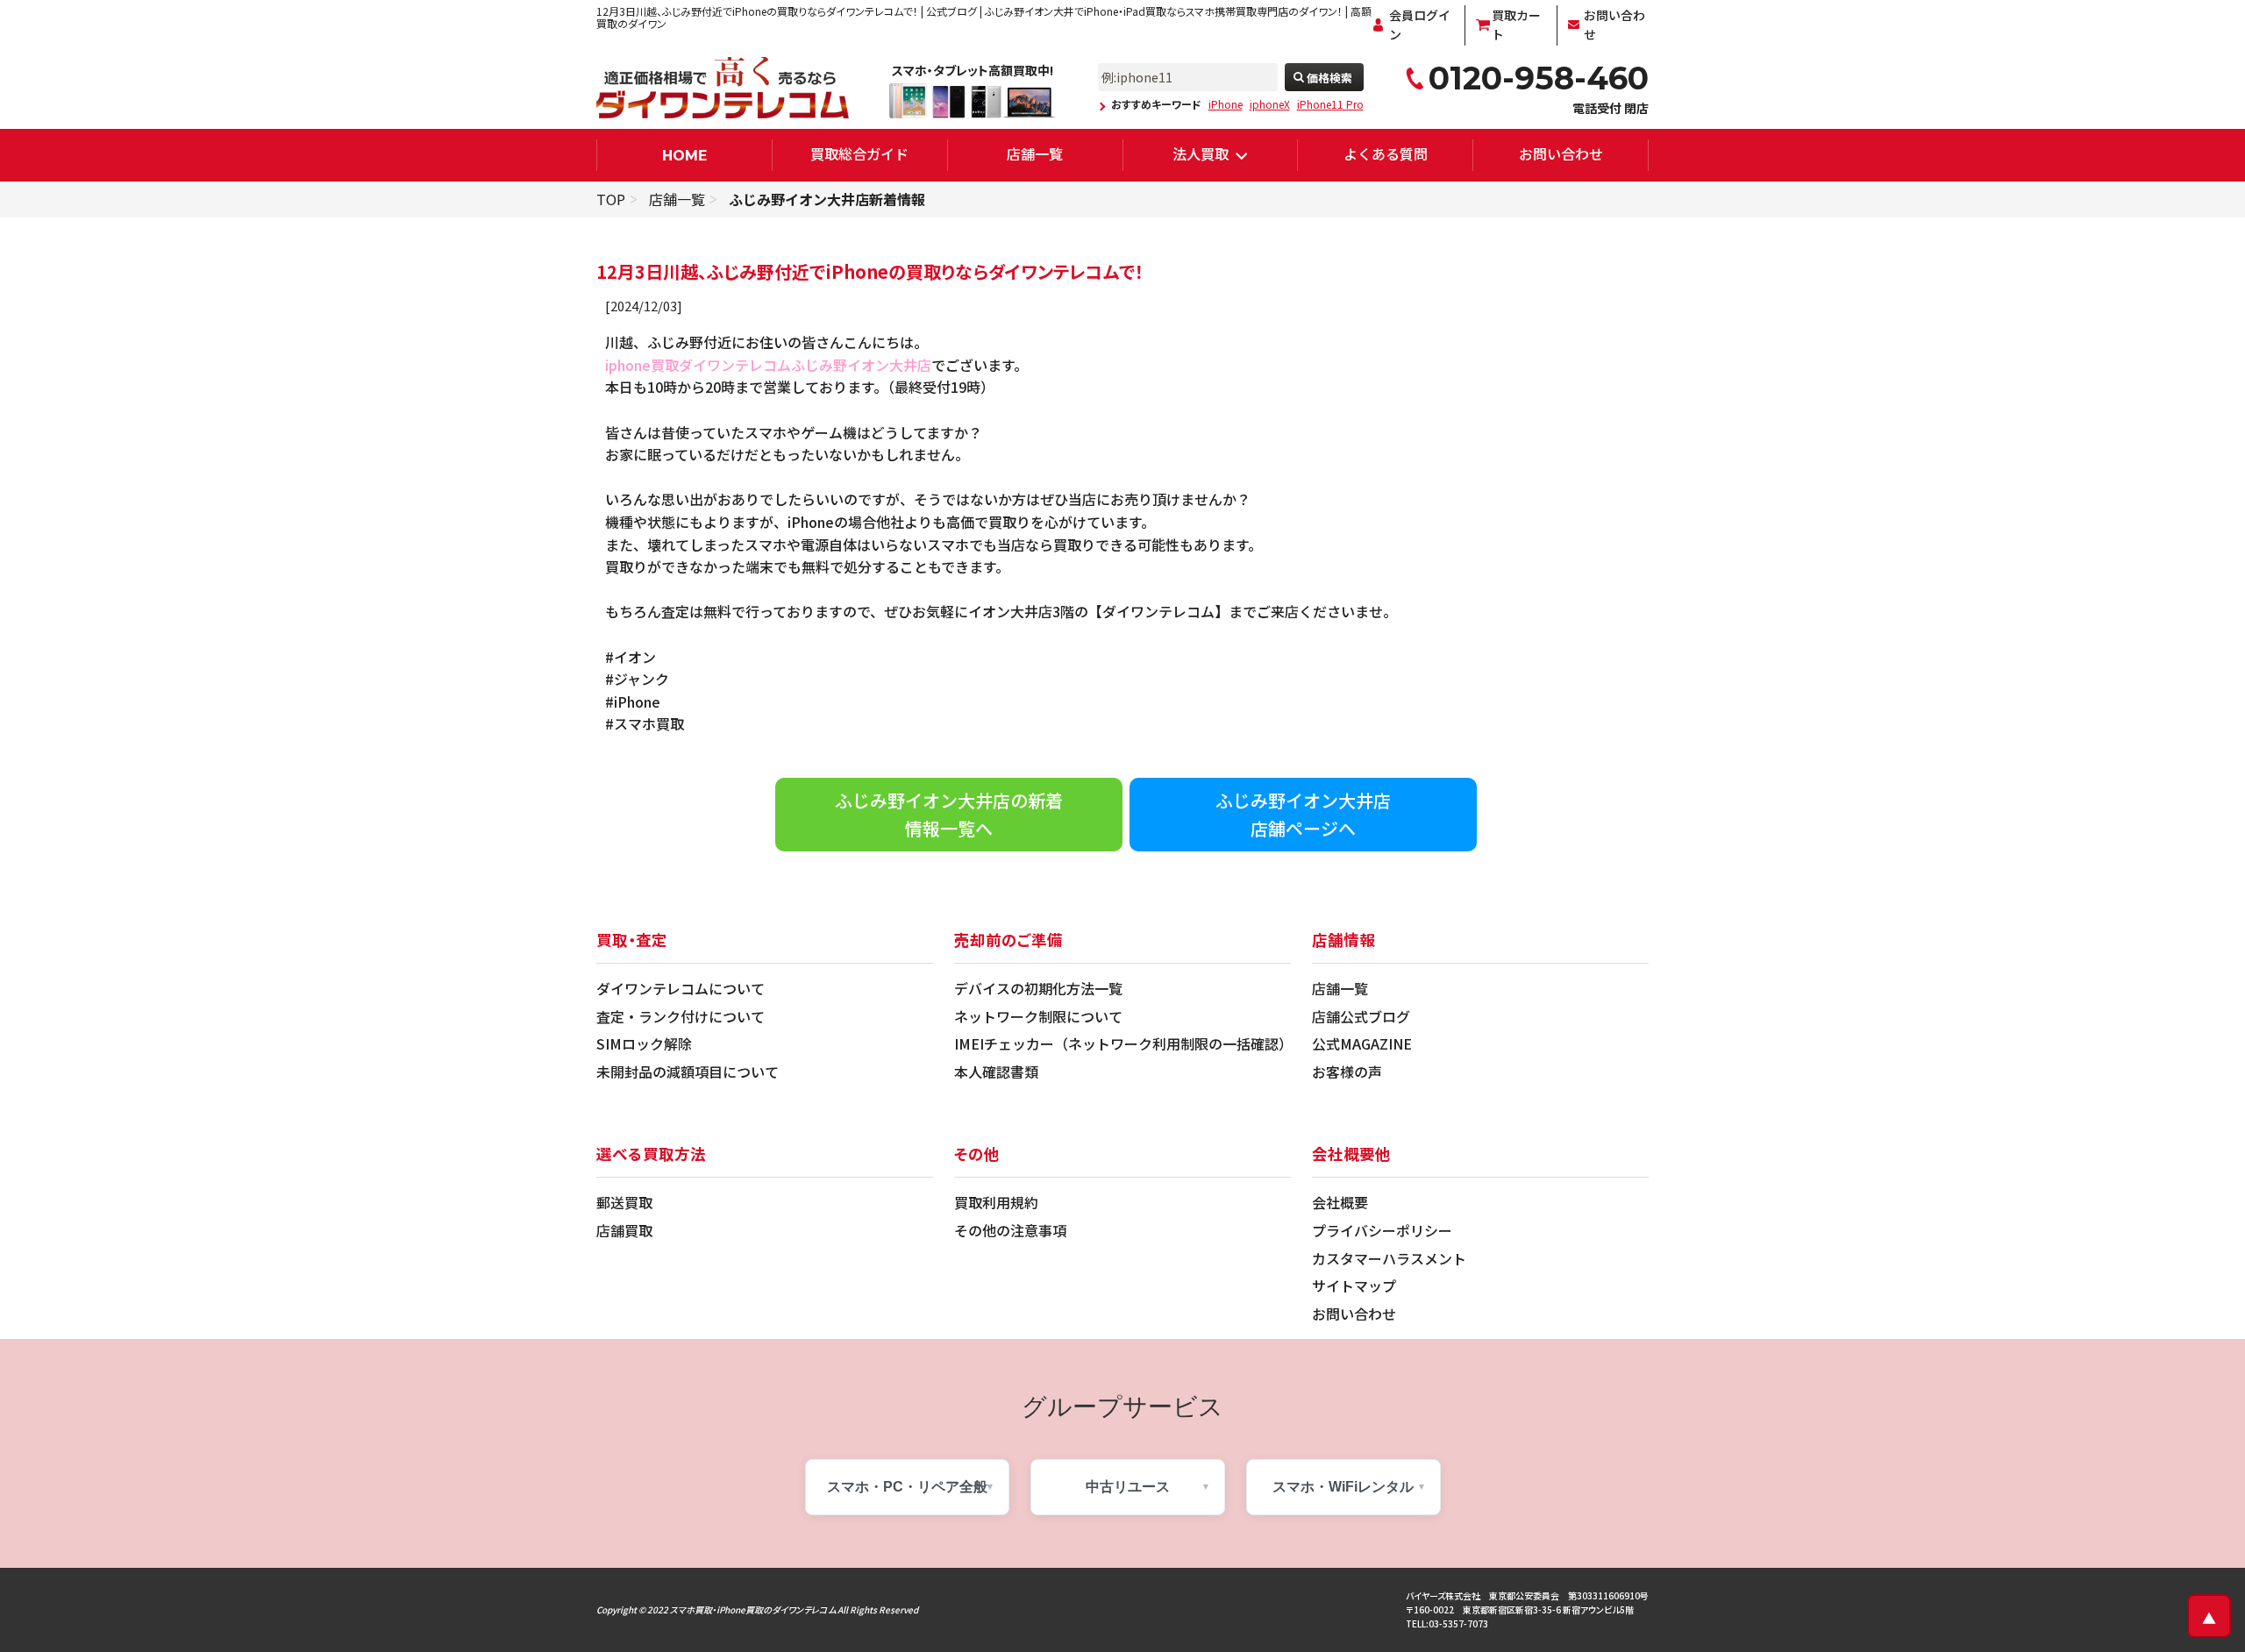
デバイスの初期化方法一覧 (1038, 988)
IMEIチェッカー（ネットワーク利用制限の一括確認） (1123, 1043)
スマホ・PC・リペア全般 (907, 1487)
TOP (611, 199)
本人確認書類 (996, 1072)
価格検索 (1329, 78)
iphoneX (1270, 104)
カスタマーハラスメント (1389, 1258)
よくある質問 (1386, 153)
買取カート (1516, 25)
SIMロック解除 (644, 1043)
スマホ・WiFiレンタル (1343, 1487)
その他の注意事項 (1010, 1230)
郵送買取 (624, 1202)
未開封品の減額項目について (688, 1072)
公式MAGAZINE (1362, 1043)
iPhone (1226, 104)
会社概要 (1340, 1202)
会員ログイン (1420, 25)
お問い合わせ (1614, 25)
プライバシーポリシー (1382, 1230)
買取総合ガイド (859, 153)
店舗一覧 (1035, 153)
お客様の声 (1347, 1072)
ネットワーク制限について (1038, 1016)
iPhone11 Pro (1330, 104)
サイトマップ (1354, 1285)
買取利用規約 (996, 1202)
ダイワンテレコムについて (681, 988)
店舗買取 (624, 1230)
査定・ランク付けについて (681, 1016)
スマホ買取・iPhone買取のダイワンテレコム (753, 1609)
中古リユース (1128, 1487)
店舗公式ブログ (1361, 1016)
